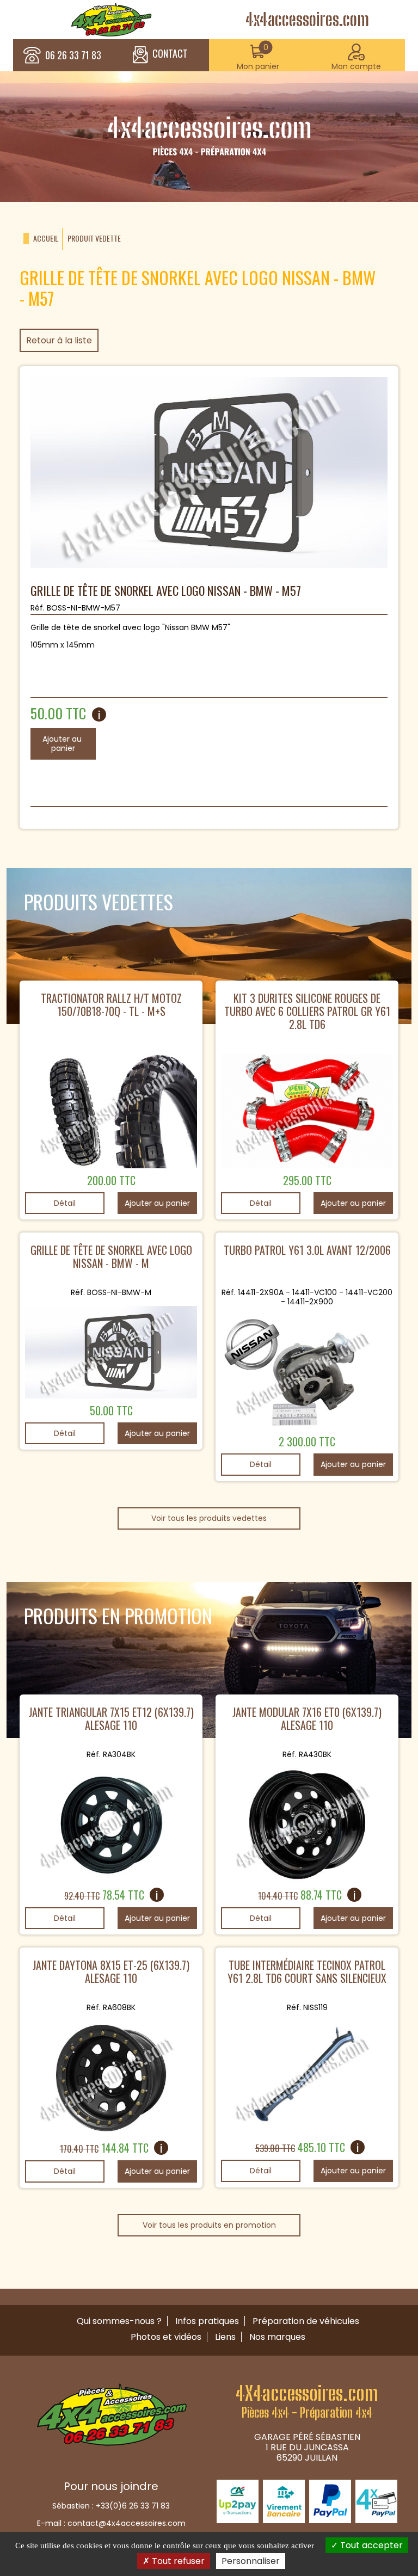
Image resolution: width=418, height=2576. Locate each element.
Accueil (46, 239)
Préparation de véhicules (306, 2321)
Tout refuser (177, 2561)
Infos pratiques (207, 2321)
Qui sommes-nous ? (119, 2321)
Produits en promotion (118, 1615)
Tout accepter (370, 2545)
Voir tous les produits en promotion (209, 2225)
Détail (65, 1203)
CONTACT (170, 54)
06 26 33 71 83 (73, 56)
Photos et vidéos (166, 2337)
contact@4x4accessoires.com (127, 2523)
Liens (225, 2337)
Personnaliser (251, 2561)
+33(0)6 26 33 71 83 (133, 2506)
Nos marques (277, 2337)
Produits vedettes (99, 901)
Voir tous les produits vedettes (209, 1518)
